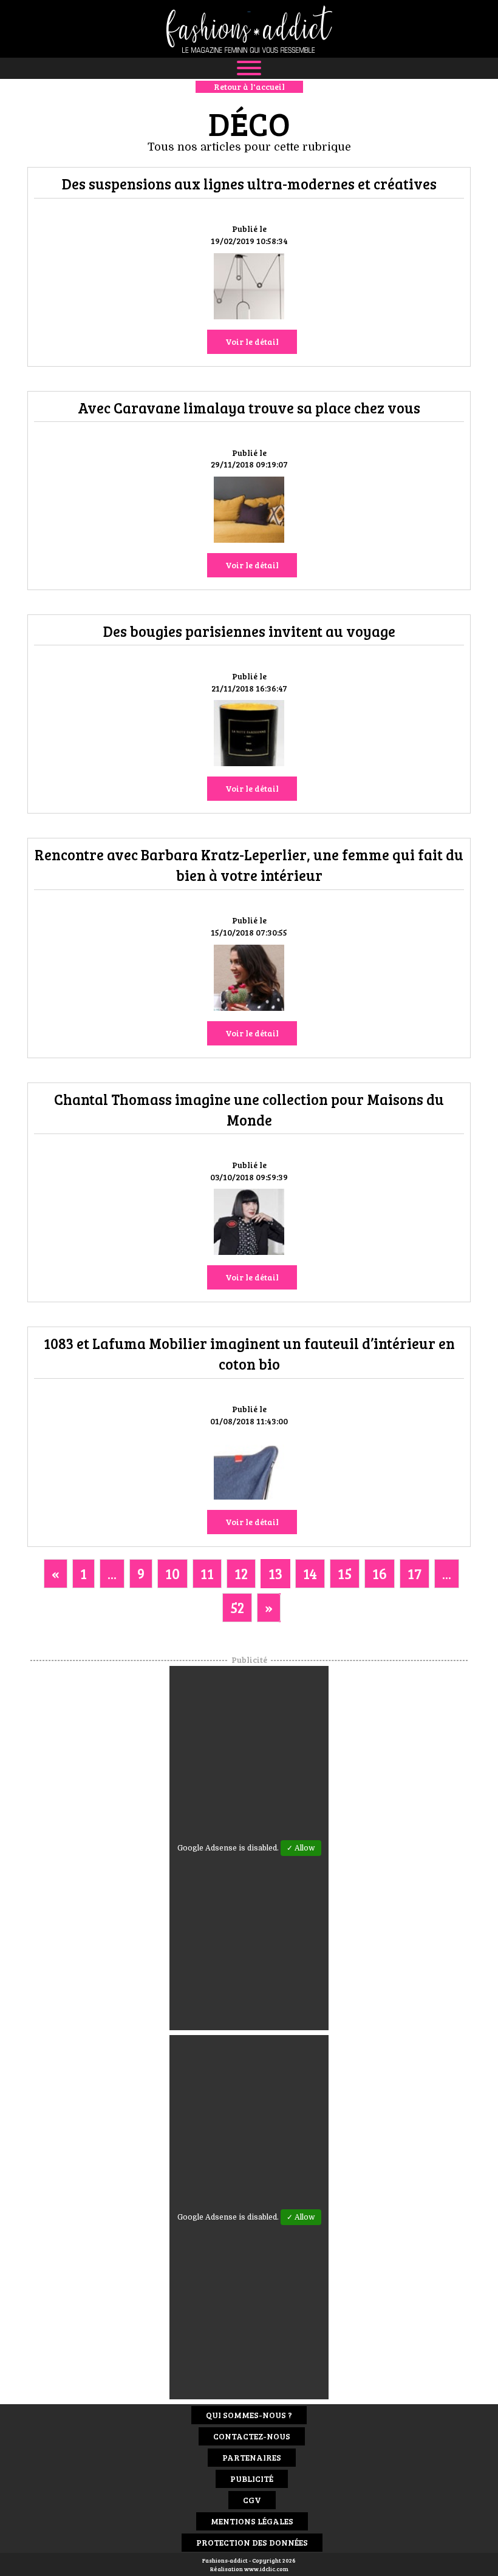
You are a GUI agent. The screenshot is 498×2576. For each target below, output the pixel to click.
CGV (252, 2500)
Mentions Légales (252, 2521)
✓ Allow (301, 1848)
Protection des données (252, 2542)
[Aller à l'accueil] (249, 29)
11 (207, 1573)
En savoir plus (249, 288)
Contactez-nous (252, 2436)
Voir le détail (252, 342)
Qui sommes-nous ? (249, 2415)
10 (172, 1573)
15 (345, 1573)
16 (380, 1573)
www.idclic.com (266, 2569)
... (112, 1573)
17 (414, 1573)
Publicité (252, 2479)
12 (241, 1573)
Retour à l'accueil (249, 87)
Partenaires (252, 2457)
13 (275, 1573)
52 (237, 1607)
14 (310, 1573)
